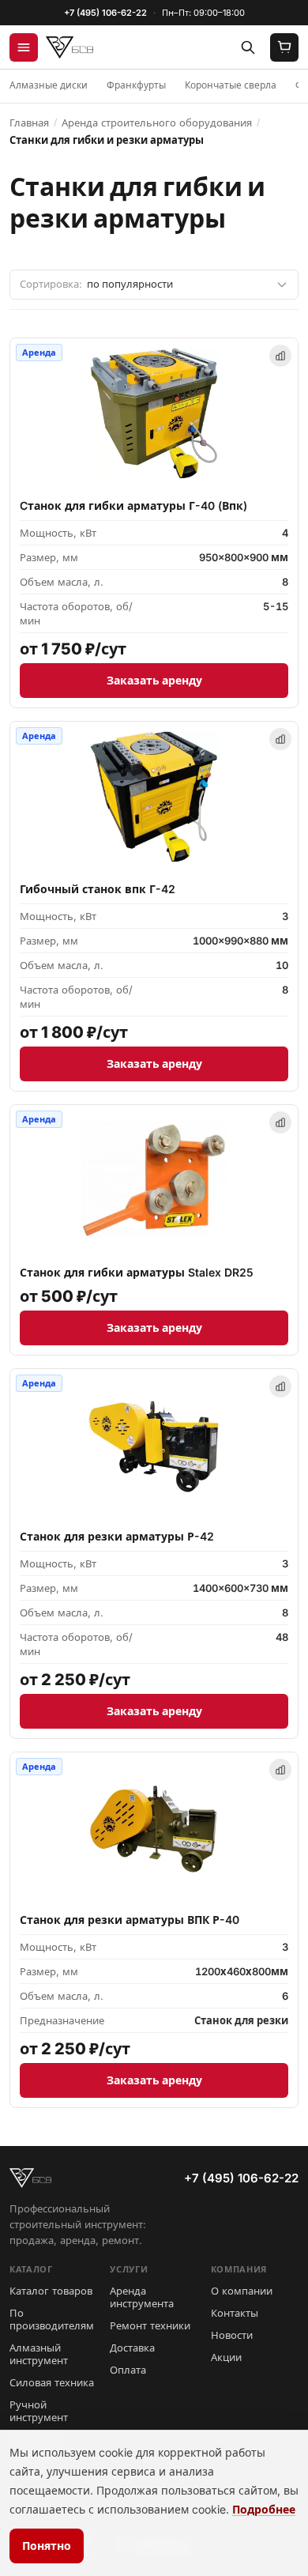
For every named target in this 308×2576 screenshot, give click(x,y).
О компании (242, 2291)
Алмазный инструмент (39, 2354)
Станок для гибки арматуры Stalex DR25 (137, 1272)
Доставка (132, 2348)
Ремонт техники (150, 2325)
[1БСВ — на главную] (69, 47)
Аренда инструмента (142, 2297)
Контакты (235, 2313)
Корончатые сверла (231, 85)
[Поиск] (248, 47)
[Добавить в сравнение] (280, 356)
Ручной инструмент (39, 2411)
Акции (226, 2357)
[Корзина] (284, 47)
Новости (232, 2335)
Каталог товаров (51, 2291)
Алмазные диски (49, 85)
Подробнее (264, 2509)
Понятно (47, 2546)
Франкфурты (136, 85)
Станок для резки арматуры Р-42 (117, 1536)
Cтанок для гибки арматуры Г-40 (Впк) (133, 505)
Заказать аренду (154, 680)
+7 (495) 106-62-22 (105, 13)
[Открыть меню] (24, 47)
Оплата (128, 2370)
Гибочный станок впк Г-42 (98, 889)
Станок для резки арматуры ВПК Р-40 (130, 1920)
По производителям (52, 2319)
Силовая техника (52, 2382)
